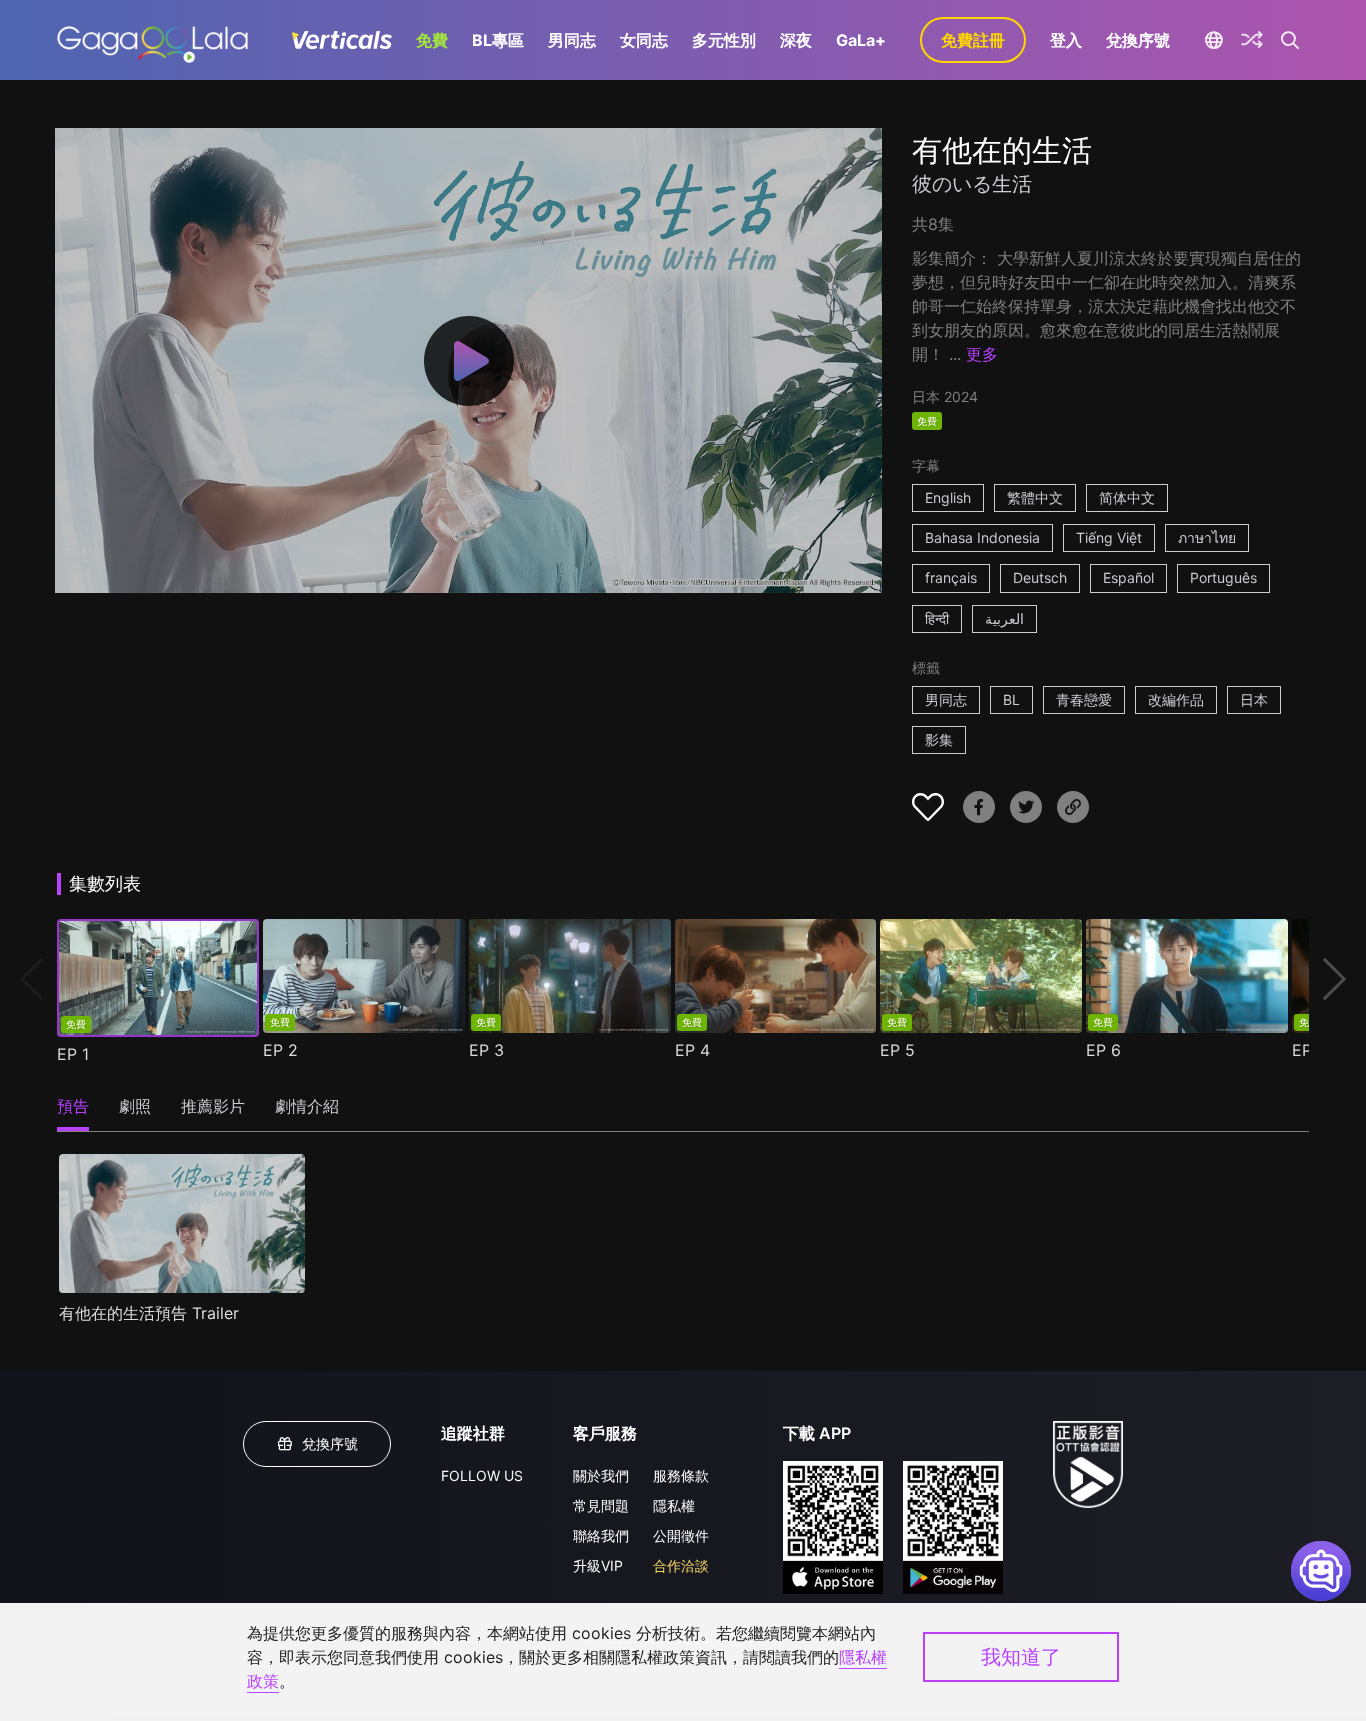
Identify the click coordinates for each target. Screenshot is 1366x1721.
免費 (432, 40)
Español (1128, 577)
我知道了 (1021, 1657)
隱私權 (674, 1505)
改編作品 (1176, 699)
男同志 (572, 40)
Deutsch (1040, 577)
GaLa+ (861, 40)
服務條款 (681, 1475)
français (951, 577)
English (948, 497)
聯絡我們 (601, 1535)
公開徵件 (681, 1535)
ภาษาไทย (1207, 537)
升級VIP (598, 1565)
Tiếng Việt (1109, 537)
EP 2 (280, 1050)
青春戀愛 (1084, 699)
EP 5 (897, 1050)
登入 (1066, 40)
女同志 (644, 40)
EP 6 (1103, 1050)
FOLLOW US (482, 1475)
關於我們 (601, 1475)
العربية (1004, 618)
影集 (939, 739)
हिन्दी (937, 618)
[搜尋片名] (1290, 40)
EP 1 (73, 1054)
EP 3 (486, 1050)
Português (1223, 577)
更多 (982, 354)
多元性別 (724, 40)
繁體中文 (1035, 497)
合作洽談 (681, 1565)
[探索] (1252, 40)
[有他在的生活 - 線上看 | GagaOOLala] (152, 40)
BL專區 (498, 40)
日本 (1254, 699)
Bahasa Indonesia (982, 537)
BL (1011, 699)
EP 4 (692, 1050)
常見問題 (601, 1505)
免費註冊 (973, 40)
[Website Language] (1213, 40)
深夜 (796, 40)
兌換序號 (1138, 40)
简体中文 (1127, 497)
